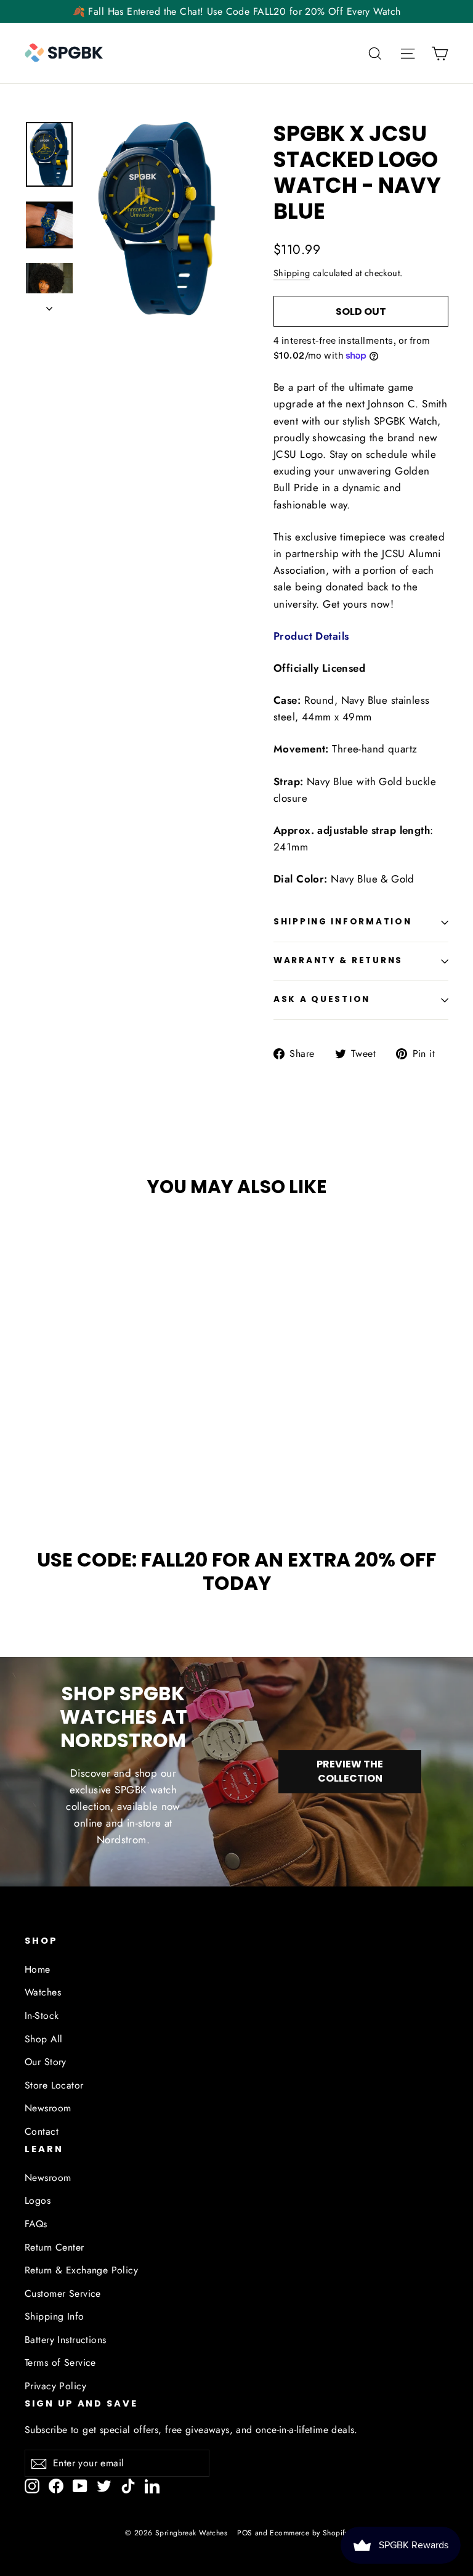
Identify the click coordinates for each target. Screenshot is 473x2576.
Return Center (55, 2247)
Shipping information (342, 922)
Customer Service (63, 2293)
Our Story (46, 2062)
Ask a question (322, 999)
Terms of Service (60, 2362)
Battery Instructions (66, 2340)
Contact (42, 2131)
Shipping (292, 273)
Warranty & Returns (338, 960)
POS (245, 2533)
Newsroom (48, 2108)
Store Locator (54, 2085)
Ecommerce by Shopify (309, 2533)
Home (38, 1969)
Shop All (43, 2039)
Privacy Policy (55, 2386)
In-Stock (42, 2016)
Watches (43, 1992)
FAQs (36, 2224)
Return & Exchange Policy (81, 2270)
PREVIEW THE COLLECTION (350, 1771)
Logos (38, 2200)
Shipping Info (55, 2316)
